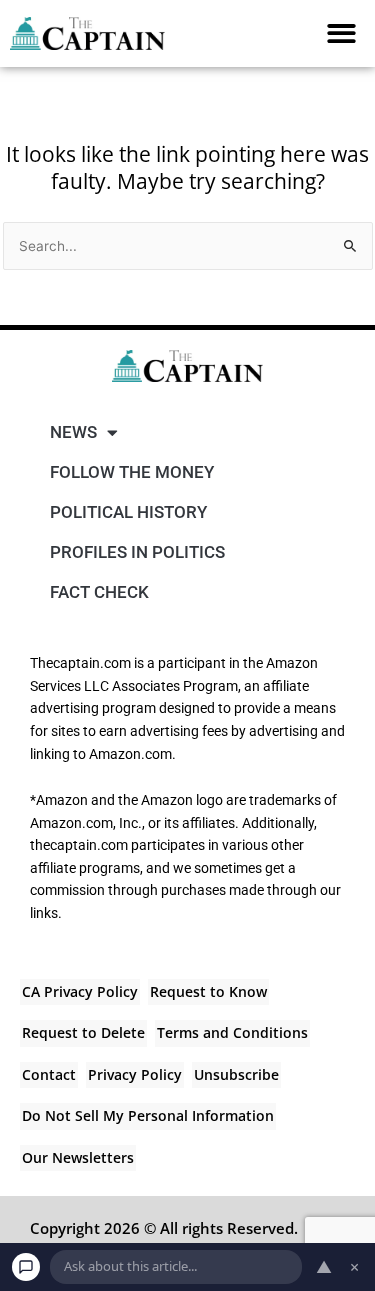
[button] (342, 33)
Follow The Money (132, 472)
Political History (128, 512)
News (73, 432)
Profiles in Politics (137, 552)
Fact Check (99, 592)
